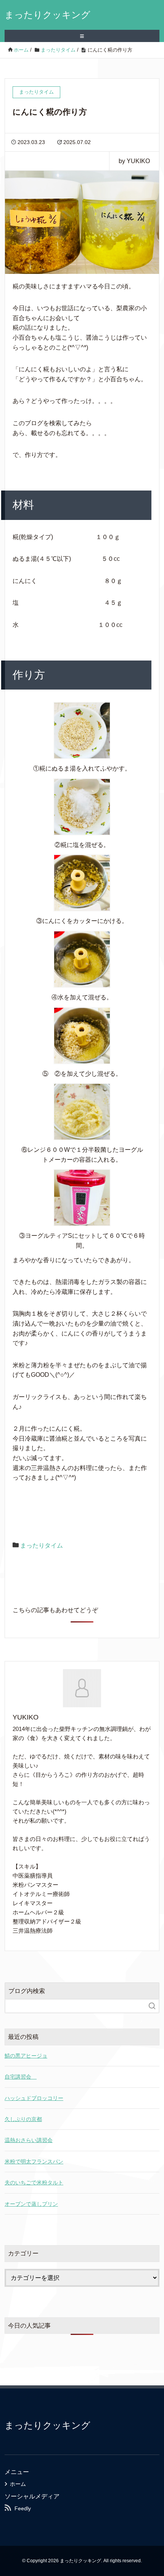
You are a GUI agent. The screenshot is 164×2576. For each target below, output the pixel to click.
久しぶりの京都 (23, 2119)
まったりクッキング (47, 15)
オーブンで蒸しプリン (31, 2204)
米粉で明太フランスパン (34, 2162)
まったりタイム (42, 1545)
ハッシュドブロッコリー (34, 2098)
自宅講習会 (21, 2077)
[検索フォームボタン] (152, 2006)
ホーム (18, 2484)
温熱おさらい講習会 (29, 2140)
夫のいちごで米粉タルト (34, 2183)
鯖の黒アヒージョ (26, 2056)
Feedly (23, 2508)
